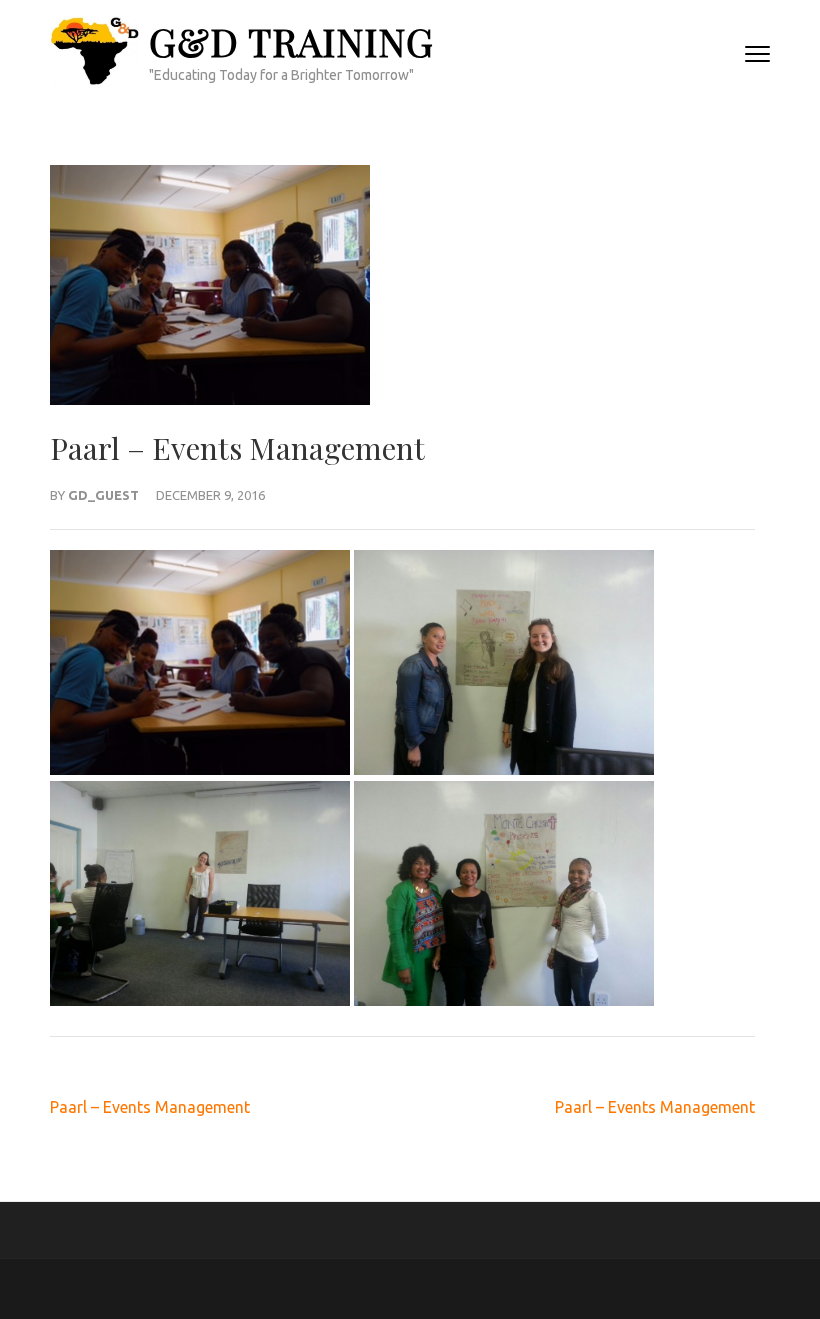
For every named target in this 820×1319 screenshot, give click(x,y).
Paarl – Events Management (150, 1107)
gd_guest (103, 495)
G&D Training (291, 41)
